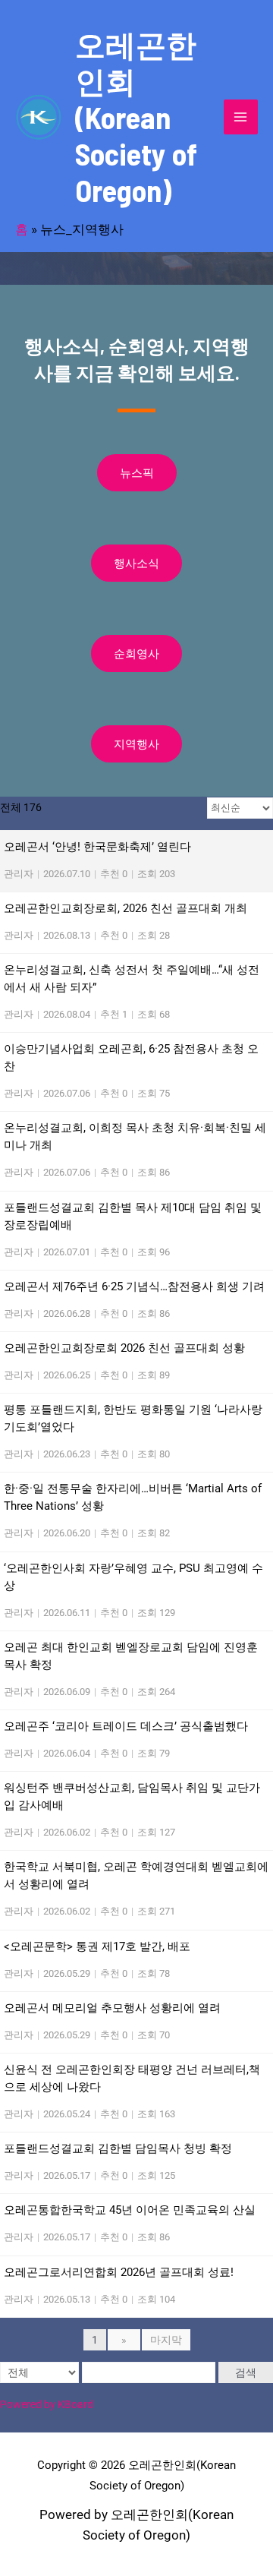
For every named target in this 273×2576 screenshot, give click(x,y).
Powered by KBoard (47, 2404)
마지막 (166, 2340)
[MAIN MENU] (241, 117)
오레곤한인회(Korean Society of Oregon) (136, 117)
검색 (246, 2372)
